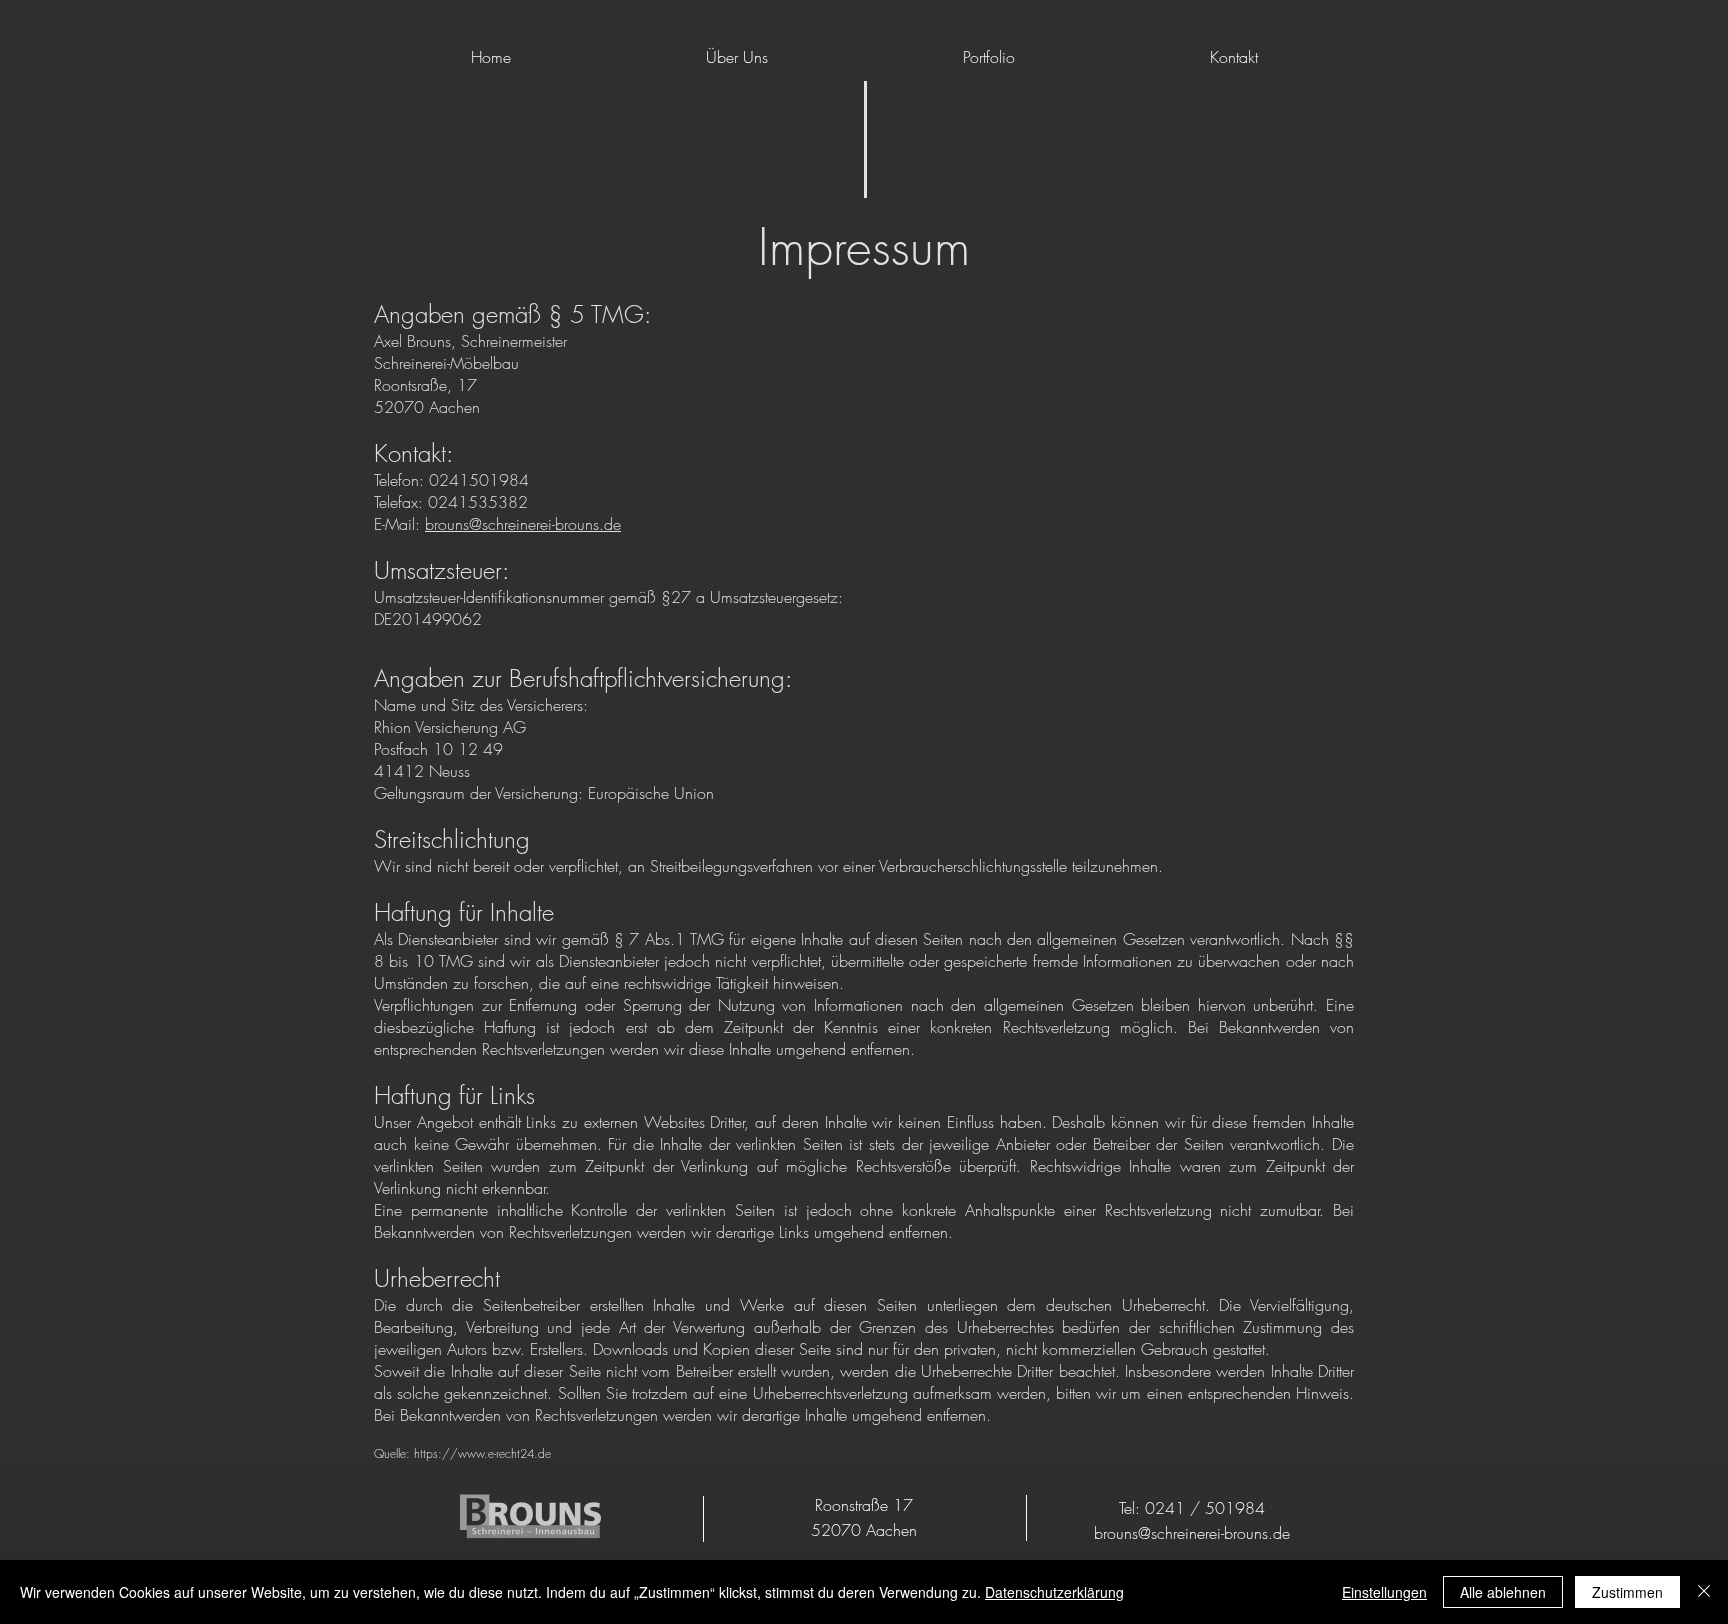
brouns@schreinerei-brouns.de (523, 524)
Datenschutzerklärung (1054, 1592)
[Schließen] (1704, 1592)
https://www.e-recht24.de (482, 1453)
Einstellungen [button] (1384, 1592)
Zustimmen (1627, 1592)
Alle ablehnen (1503, 1592)
